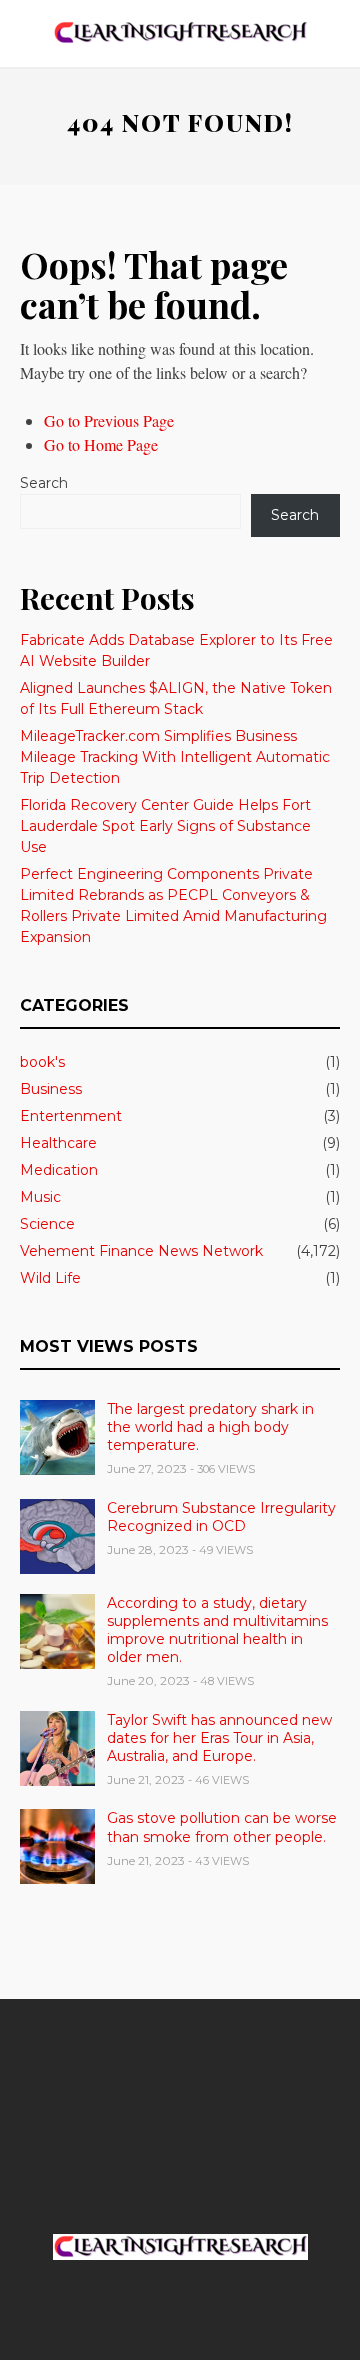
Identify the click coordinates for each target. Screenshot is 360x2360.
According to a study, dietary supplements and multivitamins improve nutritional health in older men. (217, 1630)
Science (47, 1224)
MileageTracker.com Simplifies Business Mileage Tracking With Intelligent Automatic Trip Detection (175, 757)
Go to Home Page (101, 444)
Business (51, 1089)
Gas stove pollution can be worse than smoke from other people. (222, 1827)
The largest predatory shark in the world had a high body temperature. (210, 1427)
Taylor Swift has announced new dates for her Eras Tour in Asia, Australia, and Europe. (219, 1738)
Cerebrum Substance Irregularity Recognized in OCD (221, 1517)
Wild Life (50, 1278)
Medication (59, 1170)
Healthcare (58, 1143)
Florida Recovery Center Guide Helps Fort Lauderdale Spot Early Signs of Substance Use (165, 826)
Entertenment (71, 1116)
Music (40, 1197)
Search (44, 483)
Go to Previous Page (109, 420)
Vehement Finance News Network (141, 1251)
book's (42, 1062)
